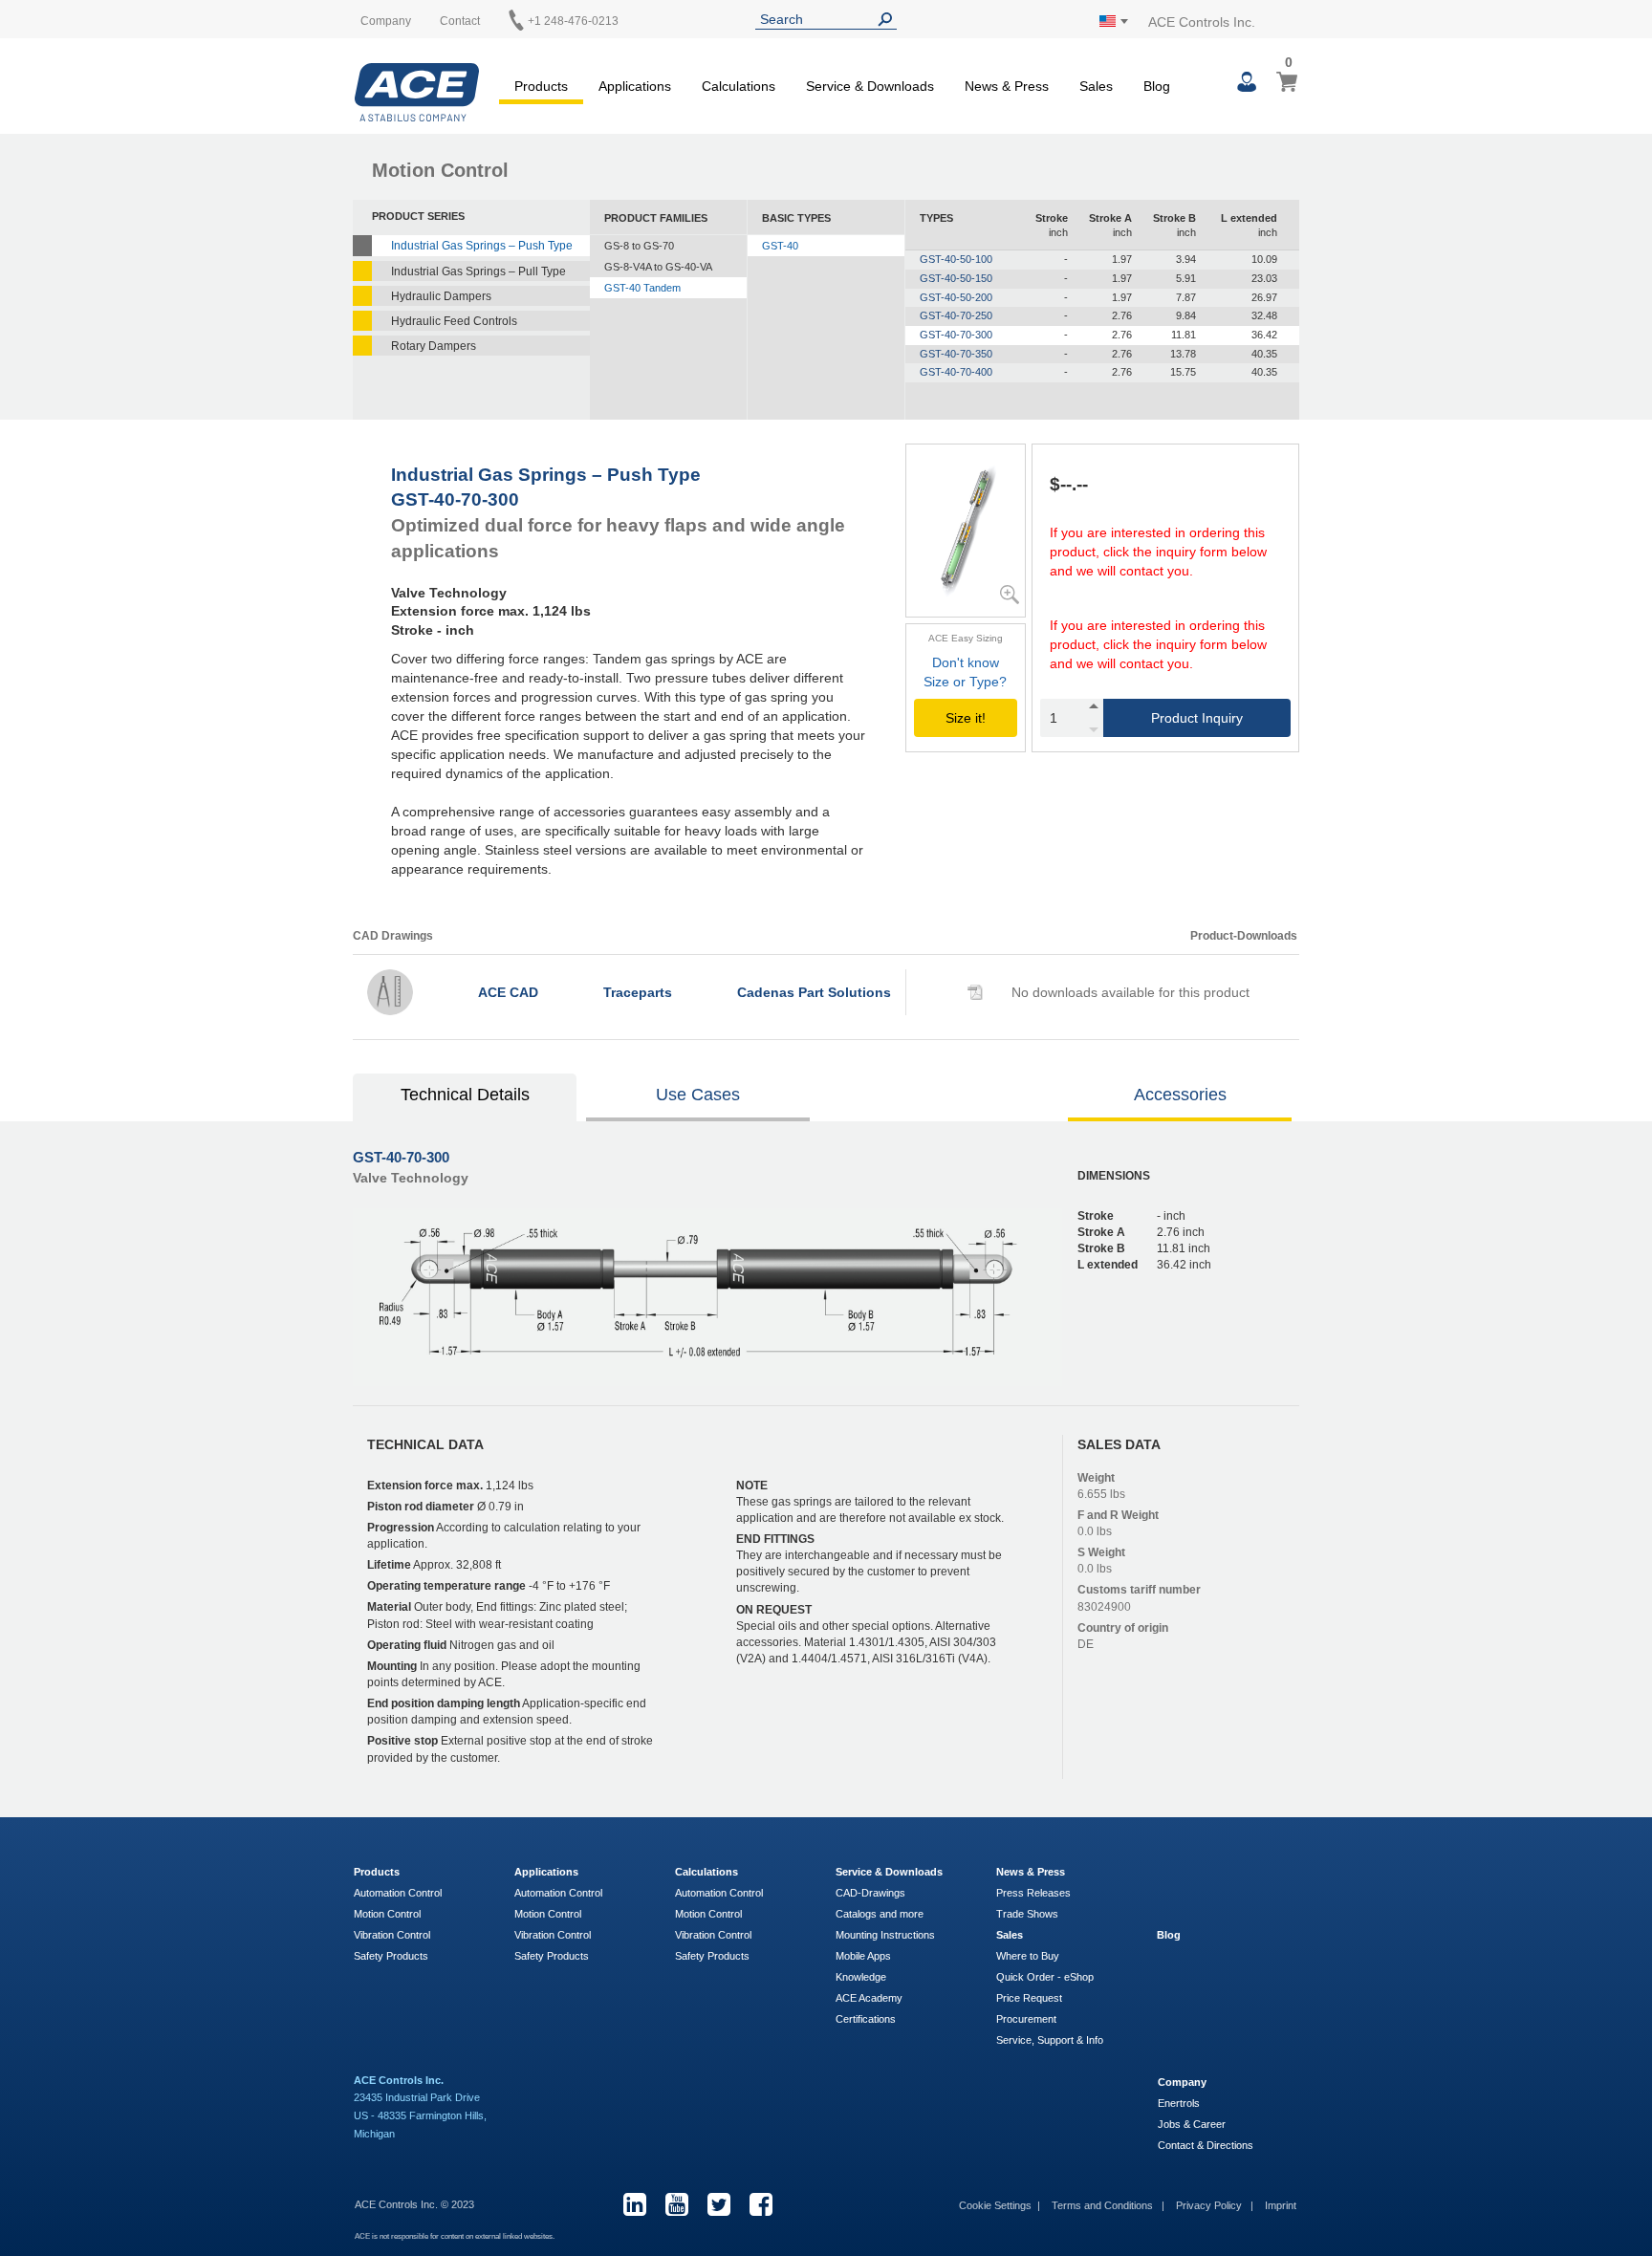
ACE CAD (508, 992)
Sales (1010, 1935)
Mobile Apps (863, 1956)
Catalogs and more (880, 1914)
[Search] (889, 20)
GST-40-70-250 (956, 315)
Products (377, 1872)
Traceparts (638, 992)
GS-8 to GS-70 (639, 246)
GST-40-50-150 (956, 278)
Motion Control (387, 1914)
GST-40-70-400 (956, 372)
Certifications (866, 2019)
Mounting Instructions (885, 1935)
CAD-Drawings (870, 1893)
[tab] (466, 1097)
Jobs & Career (1192, 2124)
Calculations (706, 1872)
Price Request (1029, 1998)
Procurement (1026, 2019)
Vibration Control (392, 1935)
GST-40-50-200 (956, 297)
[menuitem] (541, 83)
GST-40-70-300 (956, 335)
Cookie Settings (995, 2205)
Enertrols (1179, 2103)
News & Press (1031, 1872)
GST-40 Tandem (642, 288)
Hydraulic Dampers (441, 296)
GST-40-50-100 (956, 259)
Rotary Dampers (434, 346)
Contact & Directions (1206, 2145)
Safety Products (391, 1956)
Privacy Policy (1210, 2205)
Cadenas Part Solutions (814, 992)
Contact (460, 21)
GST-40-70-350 (956, 354)
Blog (1169, 1935)
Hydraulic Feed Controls (454, 321)
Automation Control (398, 1893)
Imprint (1281, 2205)
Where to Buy (1028, 1956)
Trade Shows (1027, 1914)
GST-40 (780, 246)
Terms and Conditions (1104, 2205)
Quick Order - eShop (1045, 1977)
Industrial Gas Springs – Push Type (482, 246)
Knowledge (861, 1977)
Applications (546, 1872)
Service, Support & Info (1050, 2040)
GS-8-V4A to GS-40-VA (658, 267)
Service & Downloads (889, 1872)
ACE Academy (869, 1998)
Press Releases (1033, 1893)
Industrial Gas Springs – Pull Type (478, 271)
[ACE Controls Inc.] (417, 92)
